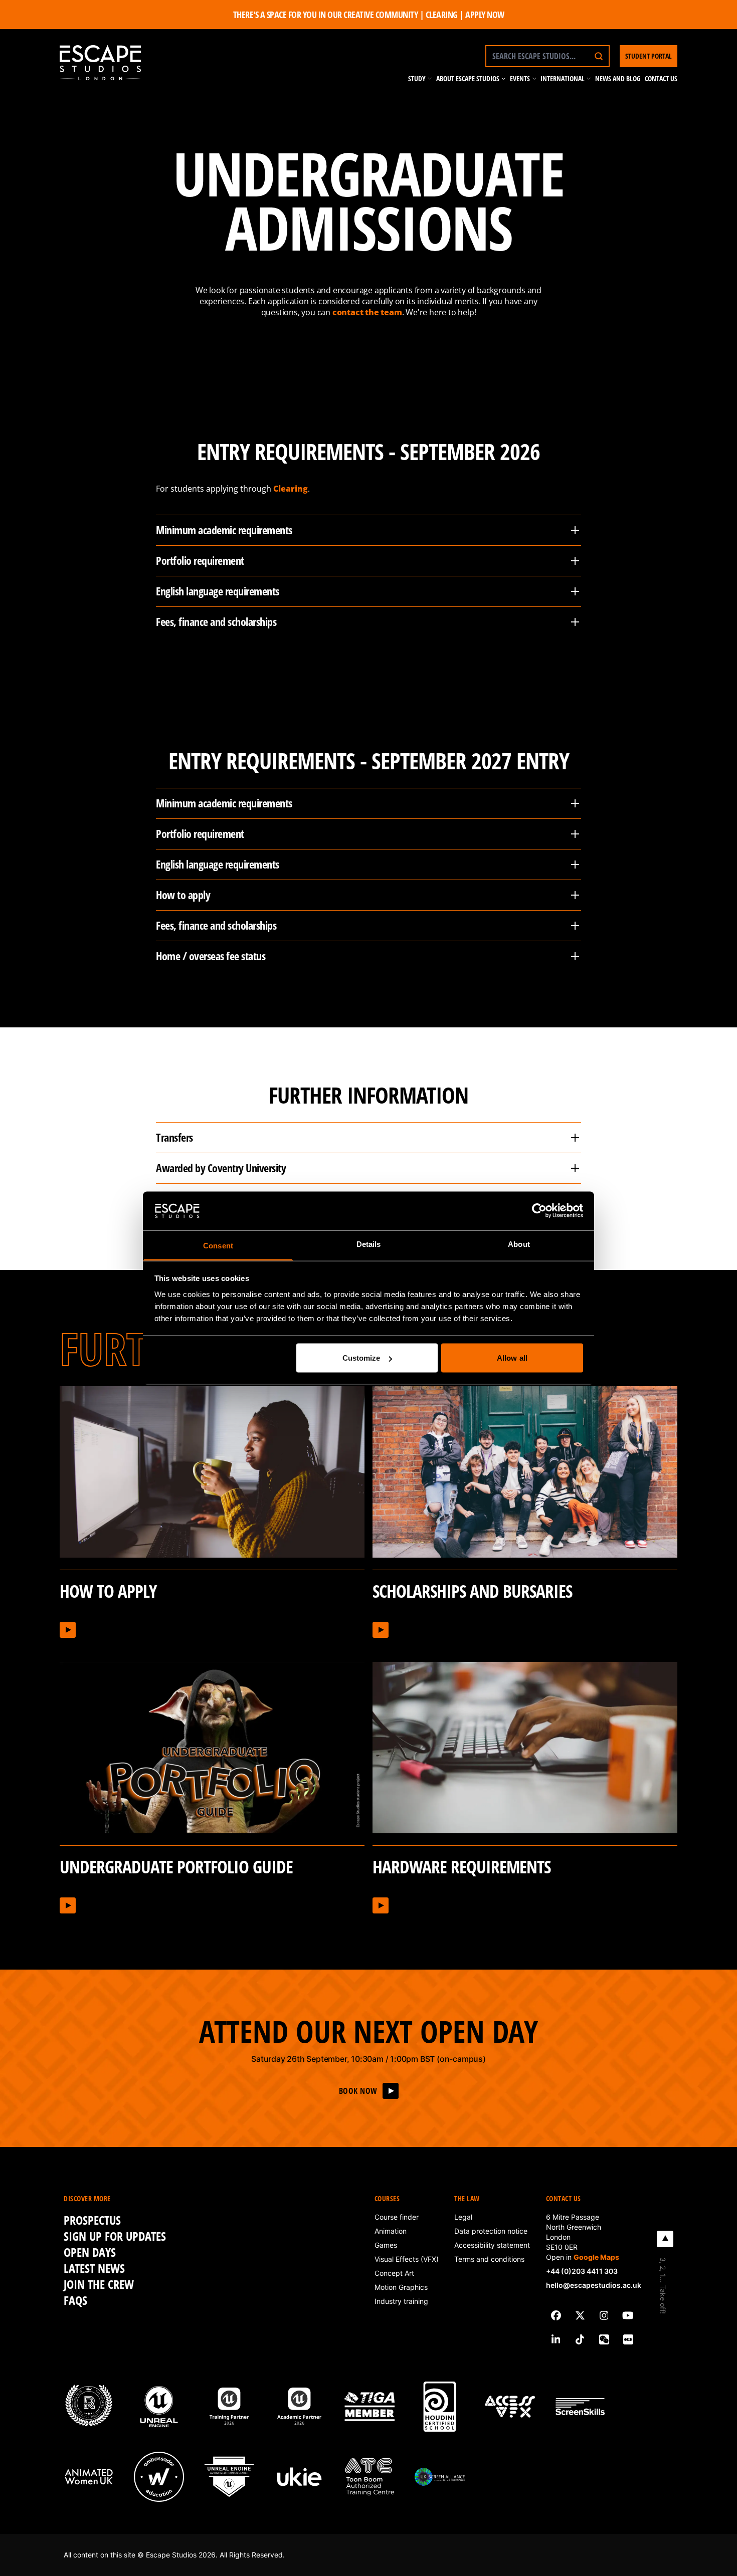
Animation (391, 2231)
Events (520, 78)
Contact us (661, 78)
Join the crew (99, 2284)
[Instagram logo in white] (604, 2315)
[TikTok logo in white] (580, 2339)
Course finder (397, 2217)
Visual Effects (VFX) (407, 2259)
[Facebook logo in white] (556, 2315)
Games (386, 2245)
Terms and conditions (489, 2259)
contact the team (367, 312)
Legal (463, 2217)
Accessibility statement (492, 2245)
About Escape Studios (468, 78)
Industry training (401, 2301)
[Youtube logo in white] (628, 2315)
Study (417, 78)
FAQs (75, 2300)
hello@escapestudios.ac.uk (594, 2285)
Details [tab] (369, 1244)
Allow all (512, 1358)
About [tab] (519, 1244)
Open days (90, 2252)
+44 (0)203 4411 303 (582, 2271)
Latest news (94, 2268)
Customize (361, 1358)
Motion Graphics (401, 2287)
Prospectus (92, 2220)
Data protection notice (491, 2231)
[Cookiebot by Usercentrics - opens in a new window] (539, 1211)
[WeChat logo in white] (604, 2339)
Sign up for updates (115, 2236)
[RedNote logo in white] (628, 2339)
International (563, 78)
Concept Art (394, 2273)
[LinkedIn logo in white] (556, 2339)
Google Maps (596, 2257)
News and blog (618, 78)
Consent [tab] (218, 1245)
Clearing (291, 489)
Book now (358, 2091)
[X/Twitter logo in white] (580, 2315)
